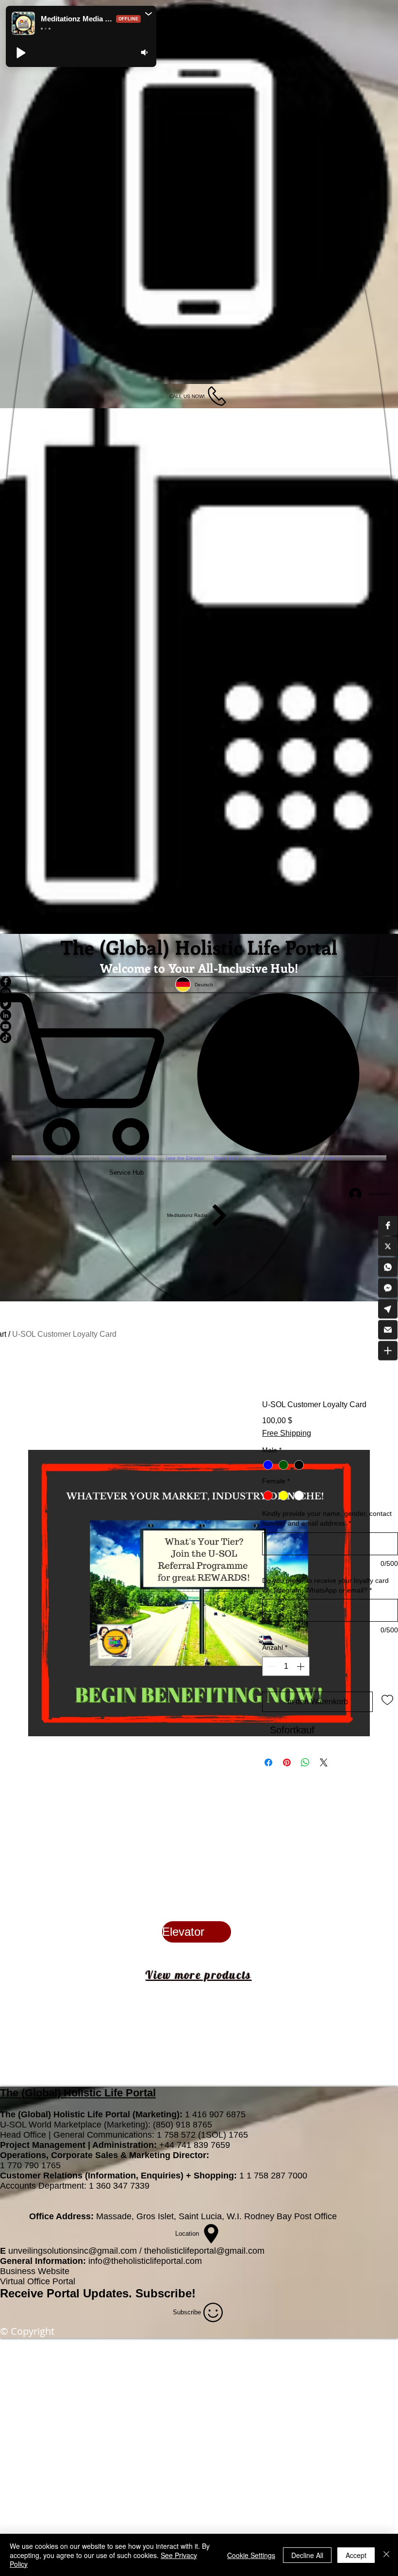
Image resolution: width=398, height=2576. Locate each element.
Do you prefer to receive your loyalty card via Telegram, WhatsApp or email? (325, 1615)
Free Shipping (287, 1433)
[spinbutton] (286, 1696)
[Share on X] (324, 1793)
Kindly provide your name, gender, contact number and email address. (327, 1548)
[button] (388, 1226)
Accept (356, 2555)
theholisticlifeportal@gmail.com (204, 2281)
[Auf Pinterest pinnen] (287, 1793)
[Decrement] (270, 1696)
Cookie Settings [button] (251, 2555)
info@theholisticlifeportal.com (145, 2291)
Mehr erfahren (346, 1463)
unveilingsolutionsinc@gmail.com (73, 2281)
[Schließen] (386, 2555)
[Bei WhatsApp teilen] (305, 1793)
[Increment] (301, 1696)
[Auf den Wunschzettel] (387, 1729)
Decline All (307, 2555)
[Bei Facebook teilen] (268, 1793)
